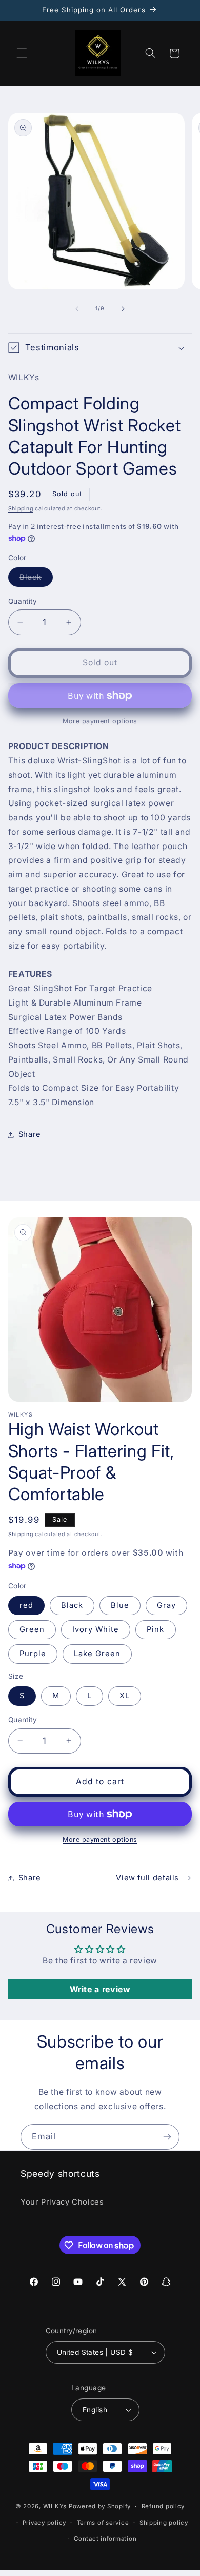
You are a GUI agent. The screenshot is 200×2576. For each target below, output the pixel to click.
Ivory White (96, 1629)
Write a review (100, 1989)
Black (36, 579)
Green (32, 1629)
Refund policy (163, 2506)
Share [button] (30, 1134)
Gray (166, 1605)
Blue (120, 1605)
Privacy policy (44, 2523)
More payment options (100, 1840)
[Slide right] (123, 309)
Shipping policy (164, 2523)
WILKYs (55, 2506)
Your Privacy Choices (62, 2202)
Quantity (23, 601)
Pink (155, 1629)
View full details (147, 1878)
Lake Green (97, 1654)
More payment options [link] (100, 721)
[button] (22, 53)
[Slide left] (77, 309)
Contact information (105, 2539)
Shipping (21, 509)
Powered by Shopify (100, 2506)
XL (125, 1696)
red (26, 1605)
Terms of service (103, 2523)
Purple (33, 1654)
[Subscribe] (167, 2137)
